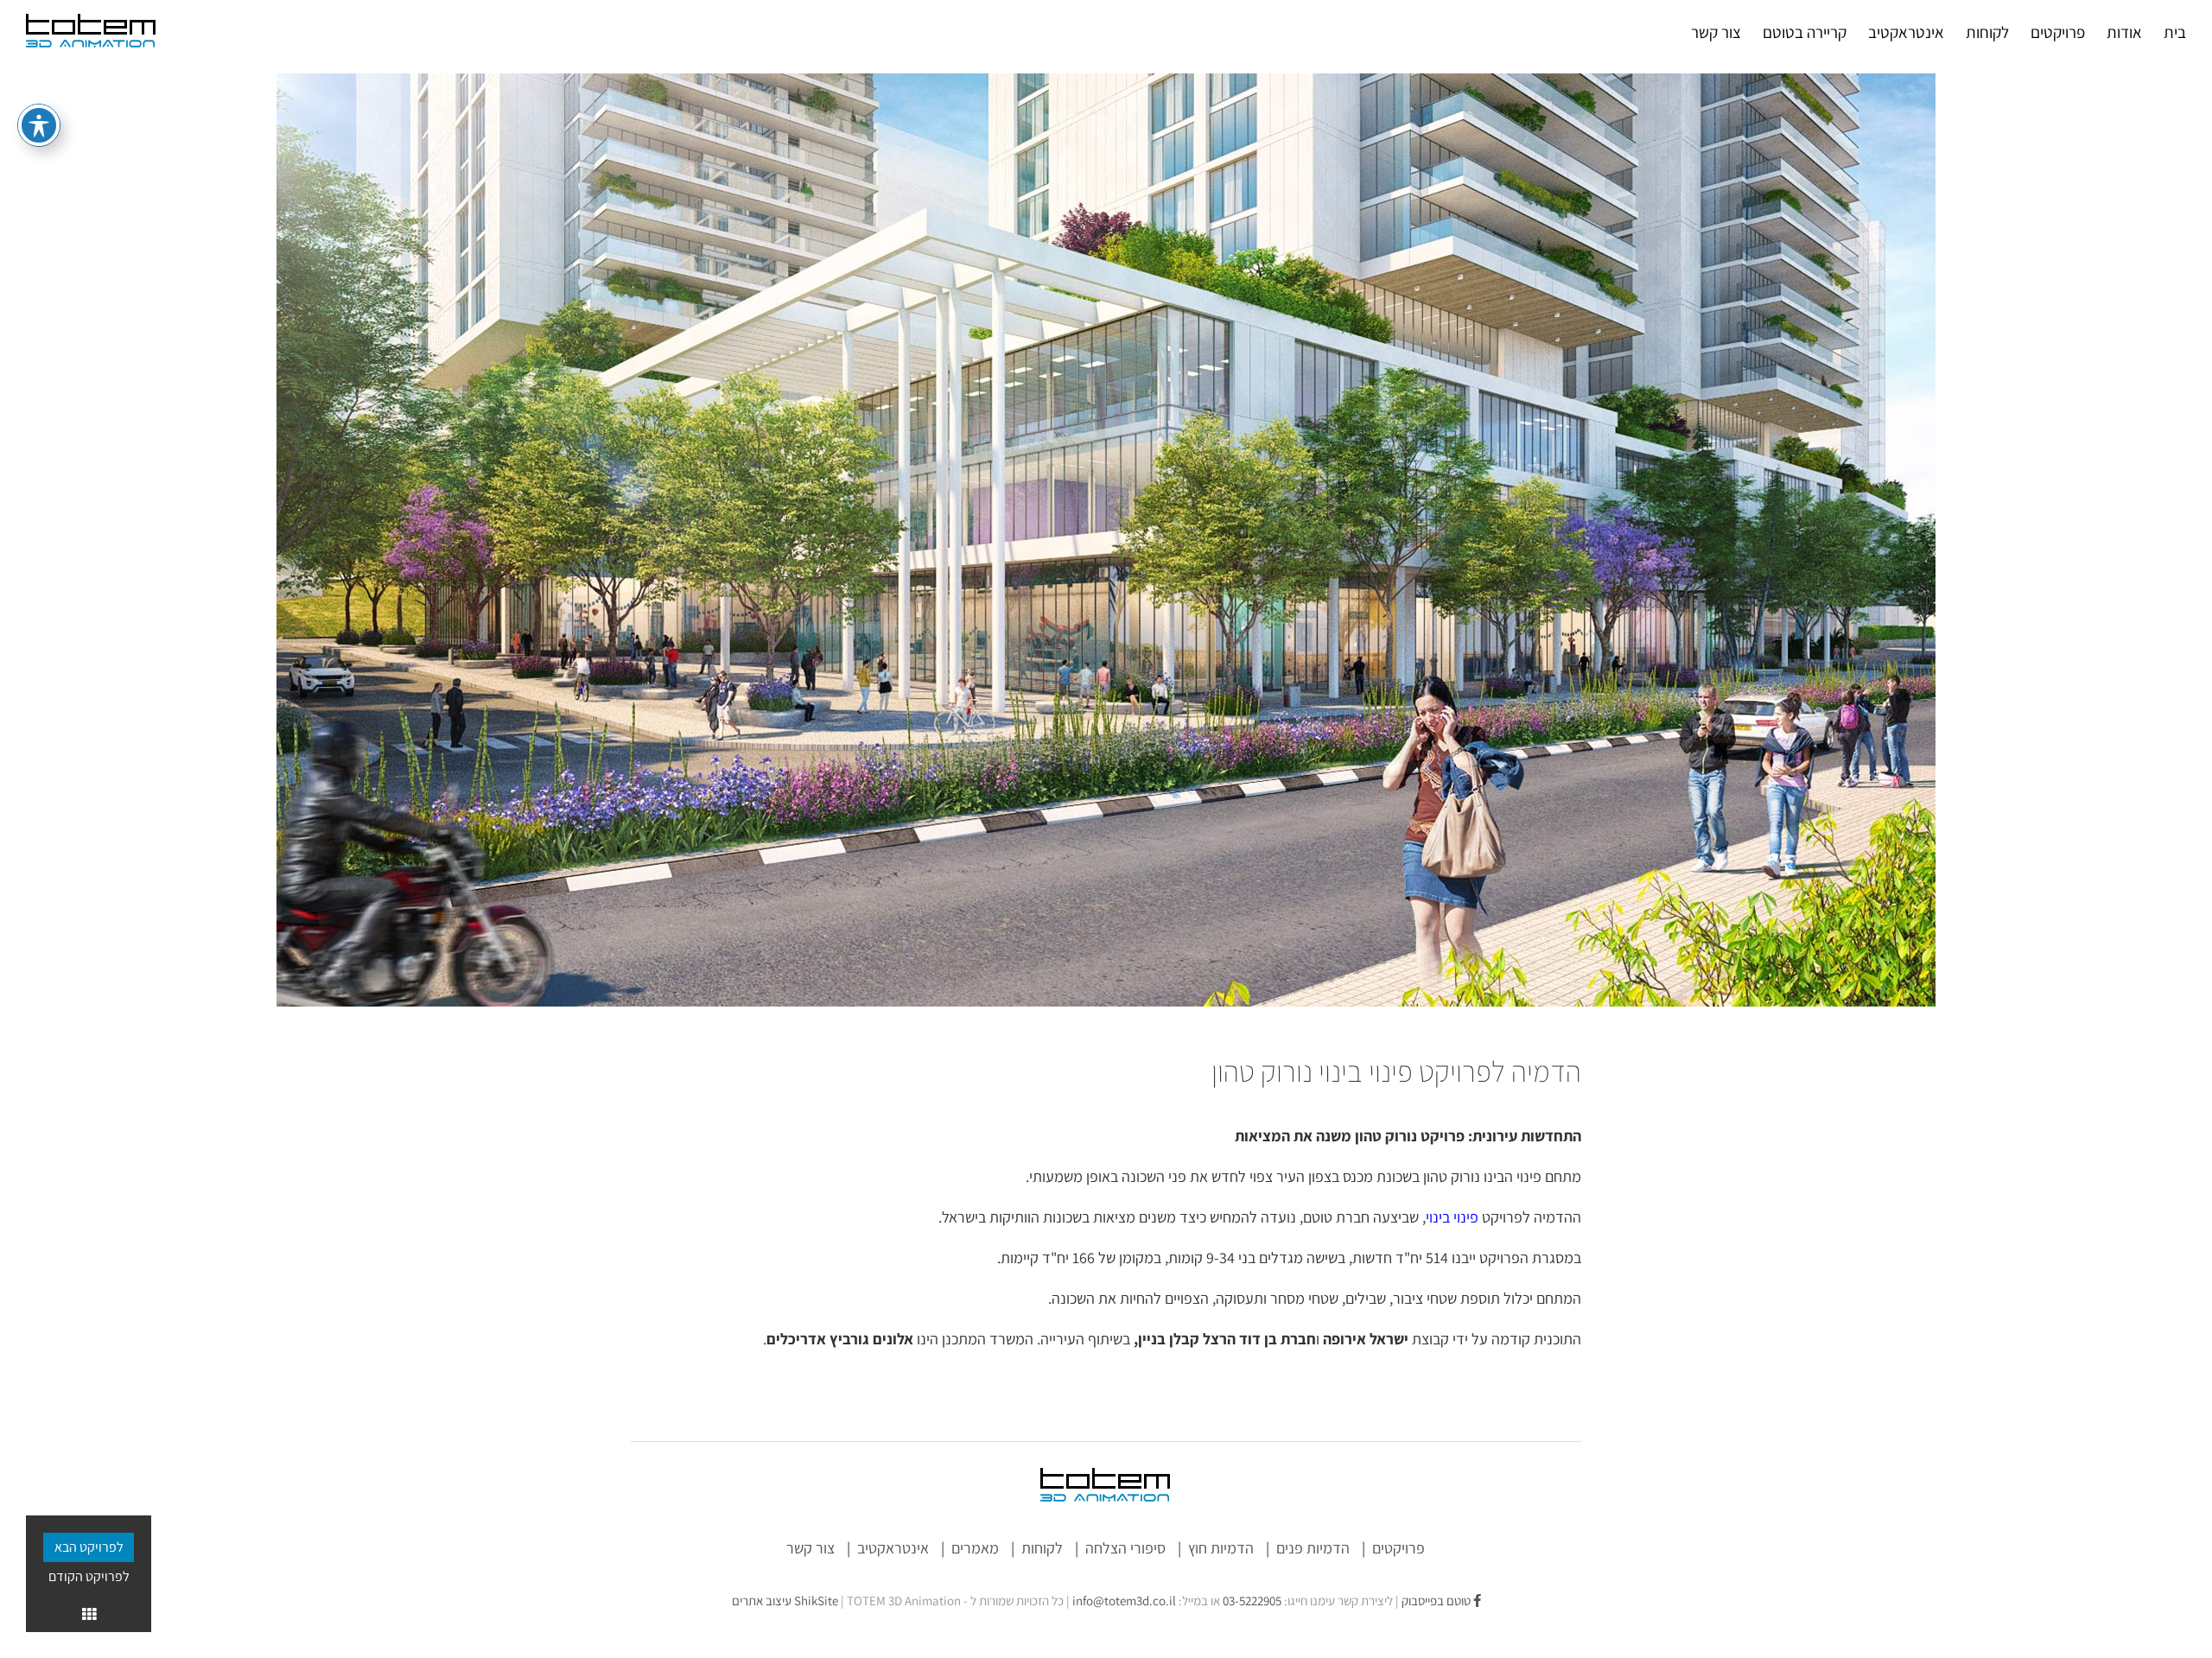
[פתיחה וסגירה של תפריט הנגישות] (39, 125)
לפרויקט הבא (89, 1547)
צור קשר (810, 1548)
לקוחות (1042, 1548)
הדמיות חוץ (1221, 1548)
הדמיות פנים (1313, 1548)
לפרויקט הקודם (89, 1576)
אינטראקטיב (893, 1548)
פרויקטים (1398, 1548)
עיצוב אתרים (785, 1601)
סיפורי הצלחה (1125, 1548)
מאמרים (975, 1548)
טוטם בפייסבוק (1437, 1601)
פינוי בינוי (1452, 1217)
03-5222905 (1252, 1601)
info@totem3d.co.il (1124, 1601)
